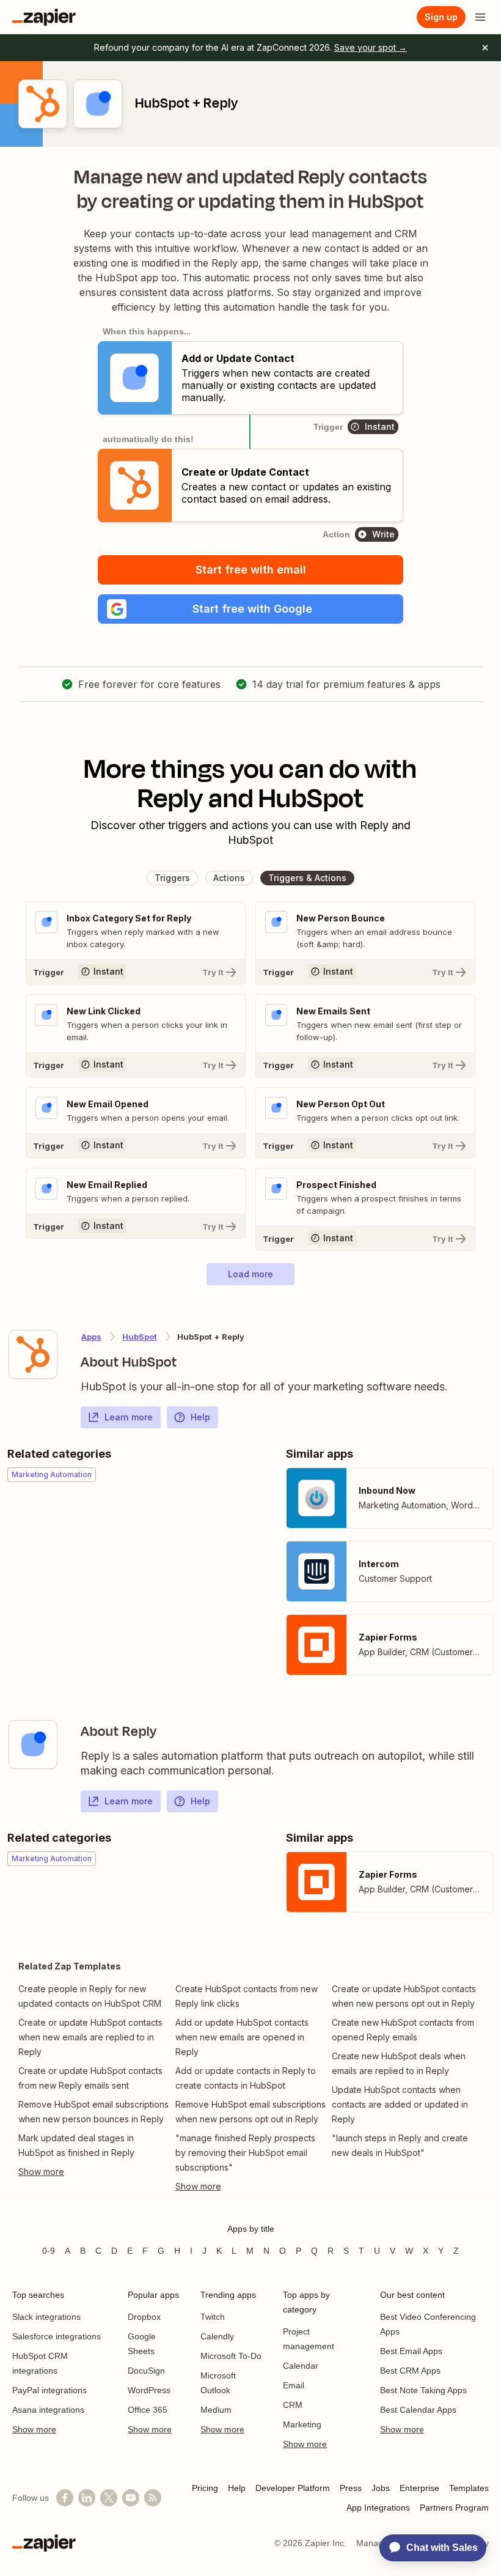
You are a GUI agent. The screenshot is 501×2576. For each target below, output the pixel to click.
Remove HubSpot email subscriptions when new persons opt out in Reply (250, 2112)
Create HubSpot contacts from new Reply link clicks (247, 1996)
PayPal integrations (49, 2390)
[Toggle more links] (94, 2172)
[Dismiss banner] (485, 48)
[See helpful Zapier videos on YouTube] (131, 2498)
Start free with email (251, 570)
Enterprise (419, 2488)
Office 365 (148, 2410)
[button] (250, 609)
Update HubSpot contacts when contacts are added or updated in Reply (400, 2104)
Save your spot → (371, 47)
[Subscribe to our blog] (153, 2498)
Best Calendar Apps (418, 2410)
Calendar (301, 2366)
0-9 (49, 2251)
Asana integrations (48, 2410)
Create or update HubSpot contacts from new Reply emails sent (90, 2078)
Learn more (129, 1417)
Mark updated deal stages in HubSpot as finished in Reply (76, 2145)
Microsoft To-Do (231, 2356)
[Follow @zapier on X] (109, 2498)
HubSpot (140, 1337)
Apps (91, 1337)
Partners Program (454, 2508)
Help (200, 1417)
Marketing (302, 2424)
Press (351, 2488)
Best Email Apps (411, 2351)
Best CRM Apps (410, 2371)
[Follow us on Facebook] (65, 2498)
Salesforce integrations (57, 2336)
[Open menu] (480, 17)
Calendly (217, 2336)
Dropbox (144, 2317)
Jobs (381, 2488)
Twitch (213, 2317)
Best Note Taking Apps (423, 2390)
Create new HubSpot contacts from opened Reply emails (403, 2030)
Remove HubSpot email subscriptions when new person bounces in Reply (93, 2112)
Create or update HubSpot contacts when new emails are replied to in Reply (90, 2037)
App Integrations (378, 2508)
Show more (34, 2429)
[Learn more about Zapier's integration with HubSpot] (33, 1354)
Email (294, 2385)
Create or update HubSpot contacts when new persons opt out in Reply (404, 1996)
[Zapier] (44, 17)
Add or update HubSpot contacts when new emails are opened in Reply (242, 2037)
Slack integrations (46, 2317)
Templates (469, 2488)
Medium (216, 2410)
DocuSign (146, 2371)
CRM (293, 2405)
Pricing (205, 2488)
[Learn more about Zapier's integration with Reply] (33, 1744)
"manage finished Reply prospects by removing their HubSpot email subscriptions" (245, 2153)
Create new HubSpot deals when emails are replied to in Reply (399, 2063)
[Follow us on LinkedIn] (87, 2498)
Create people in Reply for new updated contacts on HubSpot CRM (90, 1996)
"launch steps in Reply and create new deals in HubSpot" (400, 2145)
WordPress (149, 2390)
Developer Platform (293, 2488)
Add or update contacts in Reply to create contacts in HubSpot (246, 2078)
